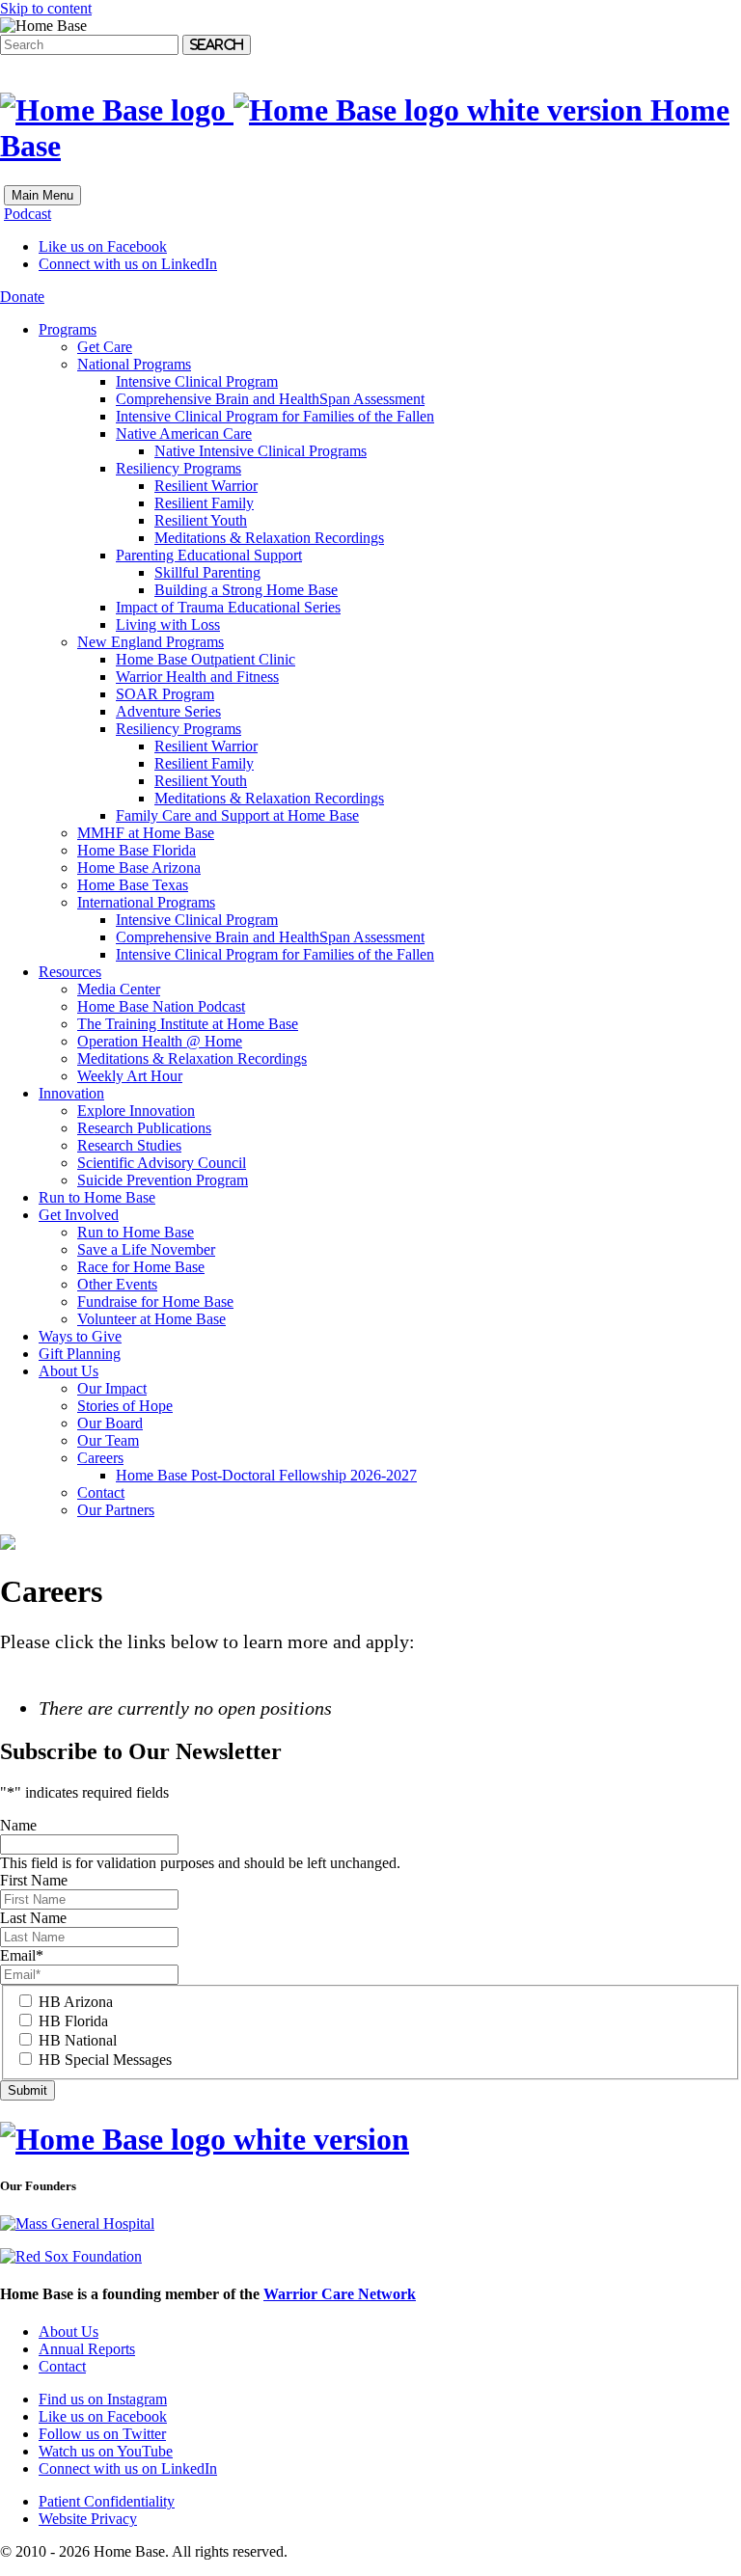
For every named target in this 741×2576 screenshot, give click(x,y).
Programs (68, 329)
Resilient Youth (201, 520)
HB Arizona (76, 2002)
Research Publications (144, 1128)
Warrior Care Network (340, 2294)
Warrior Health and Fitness (197, 677)
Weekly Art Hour (130, 1076)
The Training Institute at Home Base (188, 1024)
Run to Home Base (97, 1197)
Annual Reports (87, 2349)
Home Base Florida (137, 850)
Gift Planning (80, 1354)
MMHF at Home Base (146, 833)
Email (22, 1955)
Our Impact (112, 1388)
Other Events (117, 1284)
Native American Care (184, 434)
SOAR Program (165, 694)
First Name (34, 1880)
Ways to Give (80, 1336)
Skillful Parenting (207, 572)
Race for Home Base (141, 1267)
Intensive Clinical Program (197, 381)
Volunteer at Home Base (151, 1319)
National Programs (134, 364)
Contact (101, 1492)
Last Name (33, 1918)
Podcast (27, 214)
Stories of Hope (125, 1406)
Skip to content (46, 8)
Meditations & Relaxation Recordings (269, 538)
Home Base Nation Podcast (161, 1006)
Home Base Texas (133, 885)
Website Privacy (88, 2519)
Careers (100, 1458)
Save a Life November (146, 1249)
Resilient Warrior (206, 486)
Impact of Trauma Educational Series (228, 607)
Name (18, 1825)
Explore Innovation (136, 1111)
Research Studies (129, 1145)
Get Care (105, 347)
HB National (78, 2040)
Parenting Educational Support (209, 555)
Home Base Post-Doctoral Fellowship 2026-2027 (266, 1475)
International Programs (146, 902)
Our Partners (116, 1510)
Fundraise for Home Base (155, 1302)
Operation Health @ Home (160, 1041)
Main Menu (42, 195)
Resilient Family (204, 503)
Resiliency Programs (178, 468)
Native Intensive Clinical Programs (261, 451)
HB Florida (73, 2021)
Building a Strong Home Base (246, 590)
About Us (69, 1371)
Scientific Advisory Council (162, 1163)
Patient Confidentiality (107, 2501)
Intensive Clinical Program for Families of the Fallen (275, 416)
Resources (70, 972)
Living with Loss (168, 624)
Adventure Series (168, 711)
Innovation (71, 1093)
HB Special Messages (105, 2060)
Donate (22, 297)
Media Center (119, 989)
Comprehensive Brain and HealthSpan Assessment (270, 399)
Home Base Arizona (139, 868)
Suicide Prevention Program (163, 1180)
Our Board (110, 1423)
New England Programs (151, 642)
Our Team (108, 1440)
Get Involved (79, 1215)
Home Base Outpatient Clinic (206, 659)
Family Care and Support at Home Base (237, 815)
